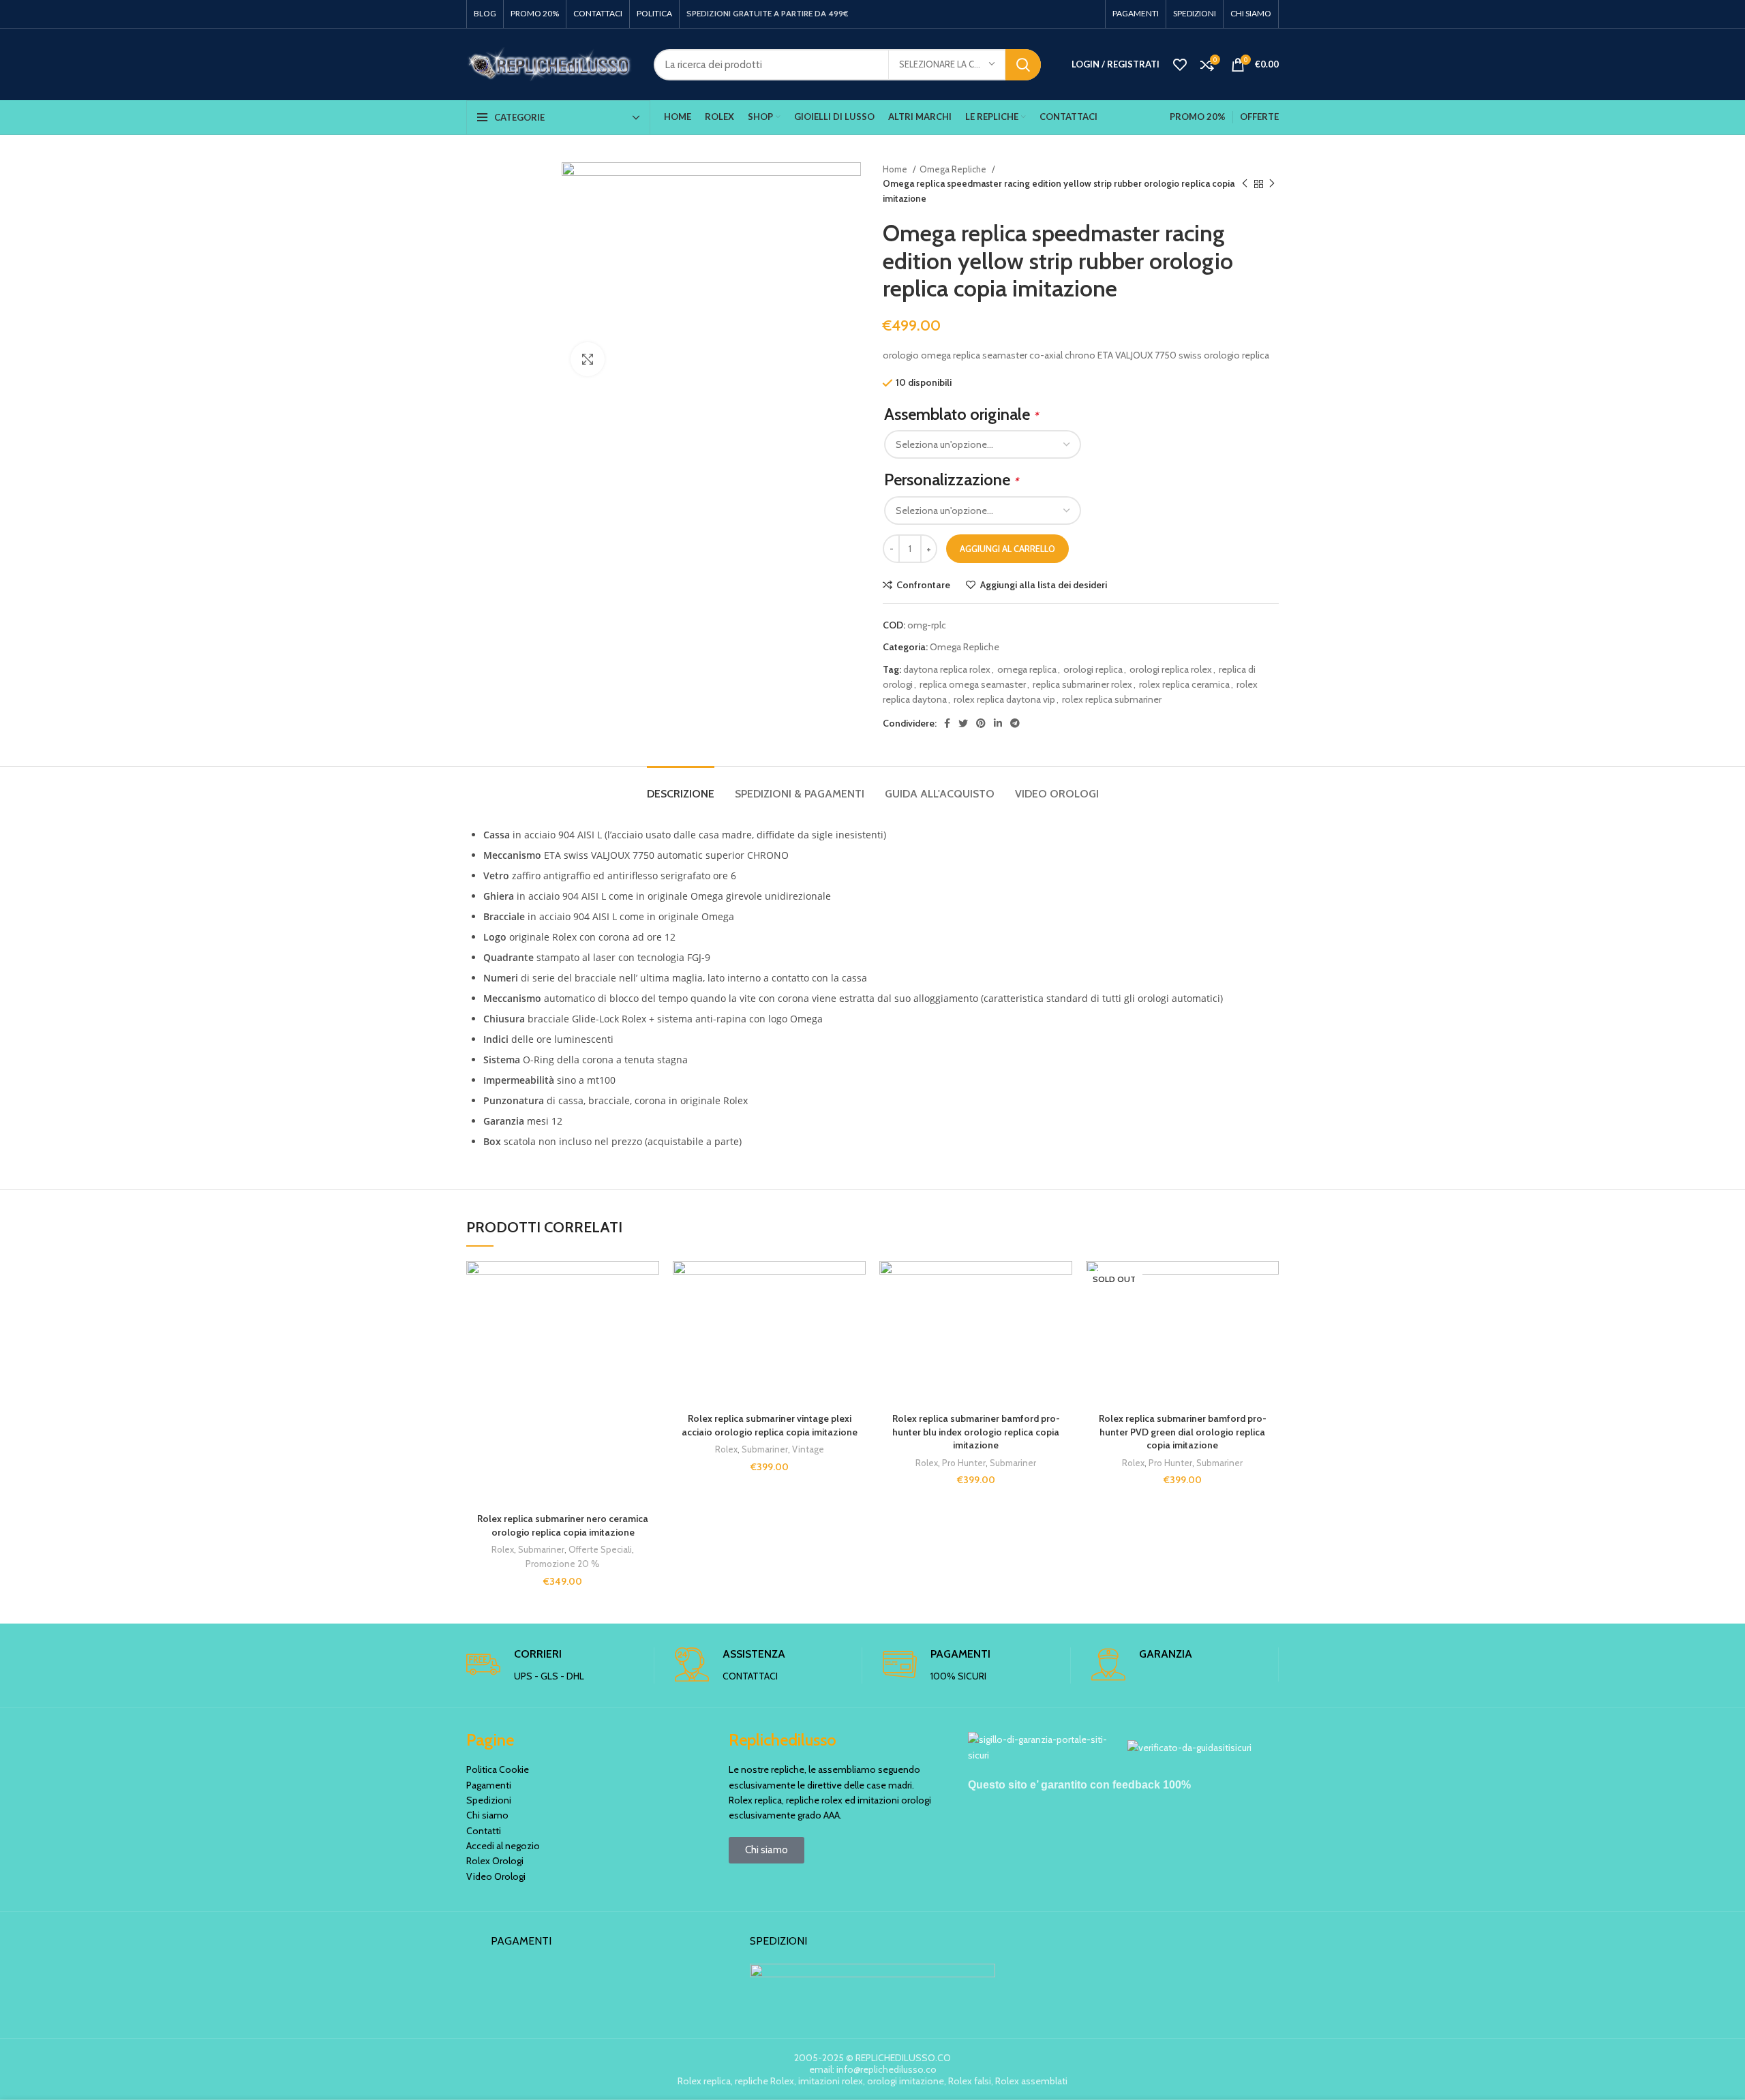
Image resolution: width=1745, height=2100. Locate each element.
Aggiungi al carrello (1007, 549)
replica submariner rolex (1082, 684)
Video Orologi (496, 1876)
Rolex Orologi (495, 1861)
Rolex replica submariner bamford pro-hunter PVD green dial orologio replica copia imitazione (1183, 1432)
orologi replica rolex (1171, 669)
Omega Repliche (954, 169)
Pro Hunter (964, 1463)
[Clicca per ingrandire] (588, 359)
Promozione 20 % (563, 1564)
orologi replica (1093, 669)
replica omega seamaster (973, 684)
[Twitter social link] (963, 723)
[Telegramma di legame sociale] (1015, 723)
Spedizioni (489, 1800)
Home (896, 169)
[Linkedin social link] (998, 723)
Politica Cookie (498, 1769)
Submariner (541, 1549)
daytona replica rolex (947, 669)
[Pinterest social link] (981, 723)
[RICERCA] (1023, 65)
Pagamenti (489, 1785)
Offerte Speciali (600, 1549)
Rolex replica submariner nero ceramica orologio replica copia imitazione (563, 1525)
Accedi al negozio (503, 1846)
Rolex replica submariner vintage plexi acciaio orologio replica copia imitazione (770, 1425)
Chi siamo (487, 1815)
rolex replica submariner (1112, 699)
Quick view (649, 1344)
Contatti (484, 1831)
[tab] (681, 787)
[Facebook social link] (947, 723)
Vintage (808, 1449)
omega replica (1027, 669)
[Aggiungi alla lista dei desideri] (649, 1283)
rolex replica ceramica (1184, 684)
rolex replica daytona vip (1004, 699)
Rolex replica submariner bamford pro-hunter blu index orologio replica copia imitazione (976, 1432)
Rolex (503, 1549)
